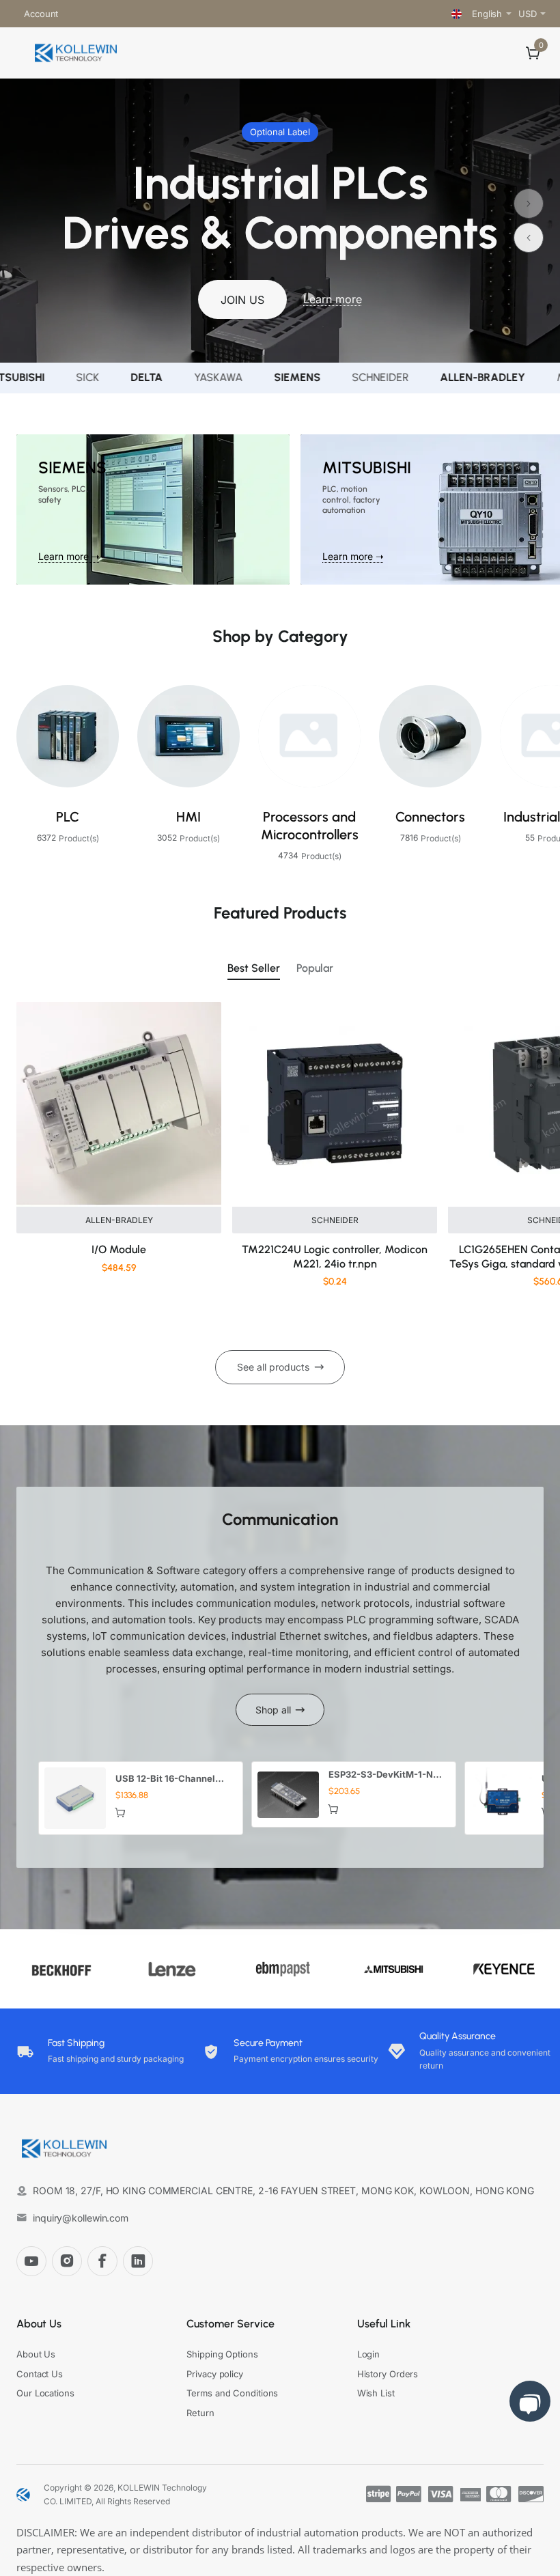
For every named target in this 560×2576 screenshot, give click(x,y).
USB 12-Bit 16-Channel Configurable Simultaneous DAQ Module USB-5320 (173, 1779)
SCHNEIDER (335, 1220)
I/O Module (119, 1249)
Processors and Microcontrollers (310, 826)
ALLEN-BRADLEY (119, 1220)
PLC (68, 817)
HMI (188, 817)
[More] (74, 14)
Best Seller (254, 968)
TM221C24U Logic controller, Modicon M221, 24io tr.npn (335, 1257)
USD (528, 14)
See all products (273, 1367)
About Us (39, 2324)
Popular (315, 968)
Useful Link (384, 2324)
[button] (529, 204)
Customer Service (230, 2324)
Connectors (430, 817)
